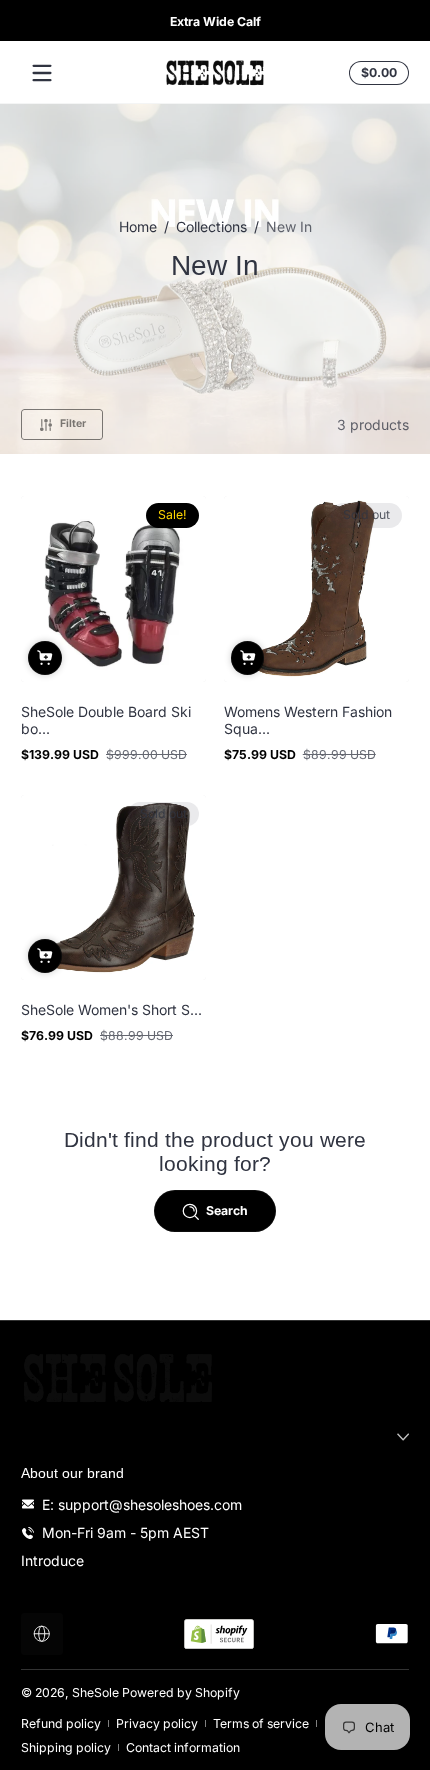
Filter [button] (73, 423)
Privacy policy (157, 1723)
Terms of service (261, 1723)
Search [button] (227, 1210)
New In (289, 226)
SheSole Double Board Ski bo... (106, 720)
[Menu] (42, 73)
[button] (376, 73)
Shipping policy (66, 1747)
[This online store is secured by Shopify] (219, 1634)
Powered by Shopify (181, 1692)
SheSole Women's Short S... (111, 1009)
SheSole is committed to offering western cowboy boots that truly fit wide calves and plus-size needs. (225, 21)
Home (138, 226)
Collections (211, 226)
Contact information (183, 1747)
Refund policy (61, 1723)
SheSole (95, 1692)
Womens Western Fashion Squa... (308, 720)
